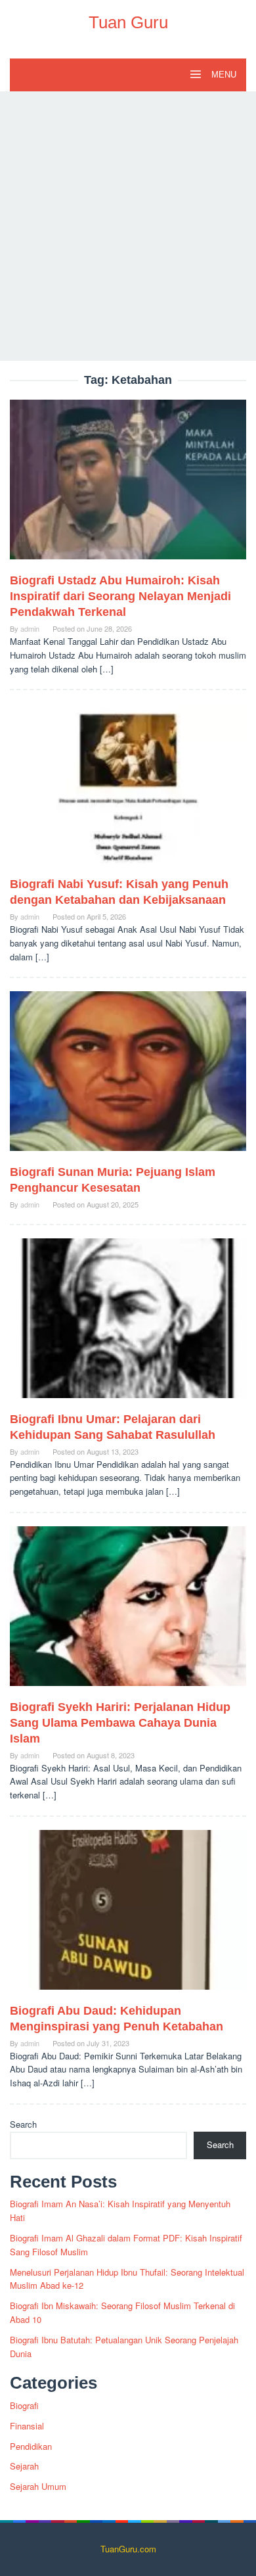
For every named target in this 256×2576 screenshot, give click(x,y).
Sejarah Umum (38, 2486)
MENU (223, 75)
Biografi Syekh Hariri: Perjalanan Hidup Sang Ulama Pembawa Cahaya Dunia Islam (120, 1723)
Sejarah (24, 2466)
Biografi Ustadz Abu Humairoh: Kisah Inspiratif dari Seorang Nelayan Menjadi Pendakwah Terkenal (120, 596)
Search (23, 2124)
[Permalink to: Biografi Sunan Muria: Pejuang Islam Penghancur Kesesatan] (128, 1076)
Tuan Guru (128, 22)
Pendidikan (31, 2446)
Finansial (27, 2426)
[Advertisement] (128, 226)
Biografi (24, 2405)
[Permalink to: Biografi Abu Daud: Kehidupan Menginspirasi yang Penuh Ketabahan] (128, 1915)
